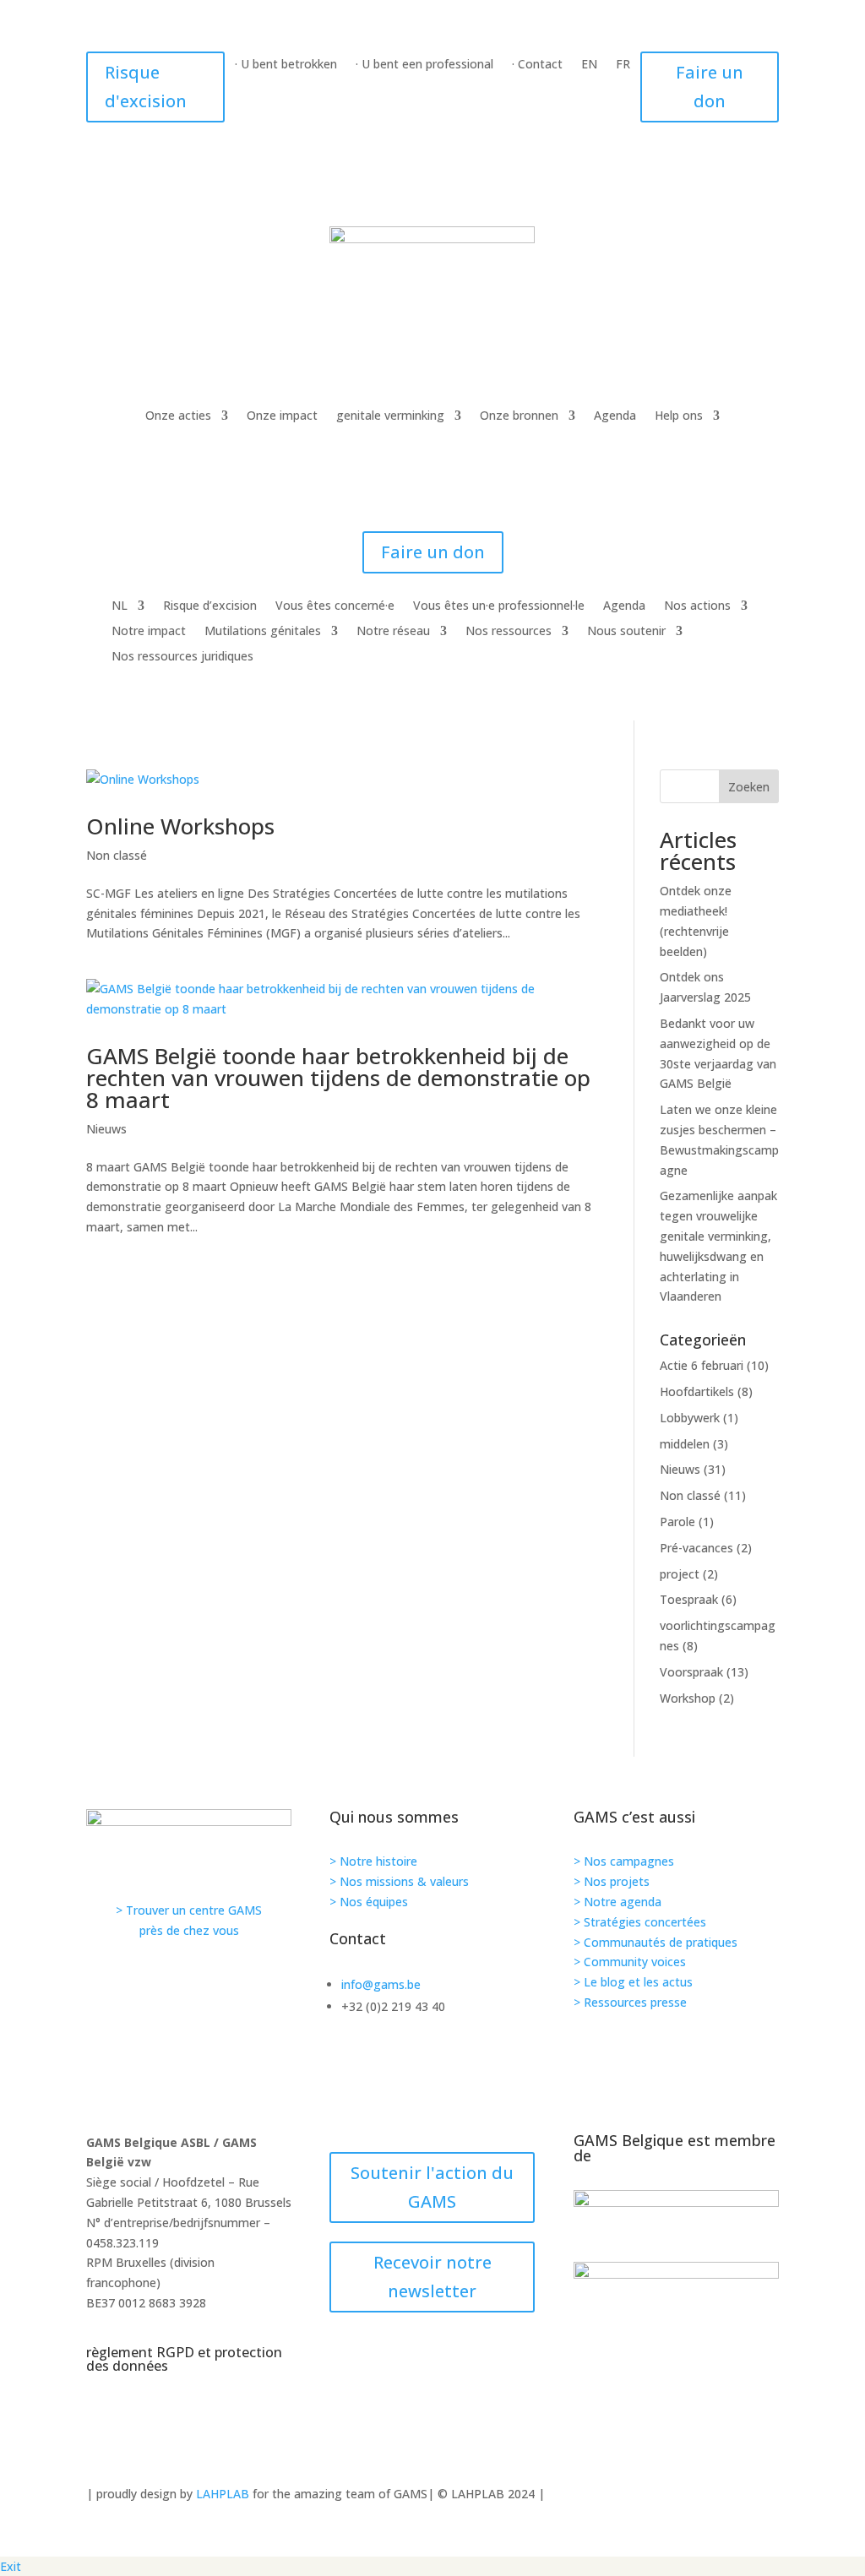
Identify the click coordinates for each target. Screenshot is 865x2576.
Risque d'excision (146, 87)
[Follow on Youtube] (128, 2078)
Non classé (117, 855)
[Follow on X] (615, 2078)
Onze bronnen (519, 416)
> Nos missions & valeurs (399, 1881)
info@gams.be (381, 1984)
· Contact (537, 65)
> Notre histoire (373, 1861)
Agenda (615, 416)
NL (120, 606)
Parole (677, 1522)
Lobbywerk (690, 1418)
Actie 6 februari (702, 1365)
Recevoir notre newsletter (432, 2277)
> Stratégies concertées (640, 1922)
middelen (685, 1444)
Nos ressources (509, 632)
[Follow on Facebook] (493, 2078)
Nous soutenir (626, 632)
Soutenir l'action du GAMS (432, 2187)
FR (623, 65)
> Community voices (630, 1962)
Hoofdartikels (697, 1391)
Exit (11, 2566)
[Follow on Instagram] (250, 2078)
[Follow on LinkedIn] (737, 2078)
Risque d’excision (210, 606)
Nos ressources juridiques (182, 657)
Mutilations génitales (263, 632)
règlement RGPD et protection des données (184, 2359)
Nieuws (106, 1129)
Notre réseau (393, 632)
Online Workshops (180, 826)
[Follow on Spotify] (372, 2078)
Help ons (679, 416)
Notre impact (149, 632)
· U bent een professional (424, 65)
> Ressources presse (630, 2002)
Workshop (688, 1698)
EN (589, 65)
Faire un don (710, 87)
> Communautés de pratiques (656, 1942)
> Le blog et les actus (633, 1982)
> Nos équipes (369, 1902)
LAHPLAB (223, 2494)
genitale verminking (390, 416)
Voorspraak (691, 1672)
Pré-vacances (696, 1548)
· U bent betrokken (286, 65)
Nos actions (697, 606)
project (680, 1574)
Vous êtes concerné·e (335, 606)
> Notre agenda (617, 1902)
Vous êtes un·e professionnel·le (499, 606)
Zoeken (749, 787)
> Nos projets (612, 1881)
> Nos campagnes (624, 1861)
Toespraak (689, 1599)
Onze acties (178, 416)
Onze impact (282, 416)
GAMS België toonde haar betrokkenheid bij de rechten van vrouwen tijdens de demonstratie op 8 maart (338, 1078)
